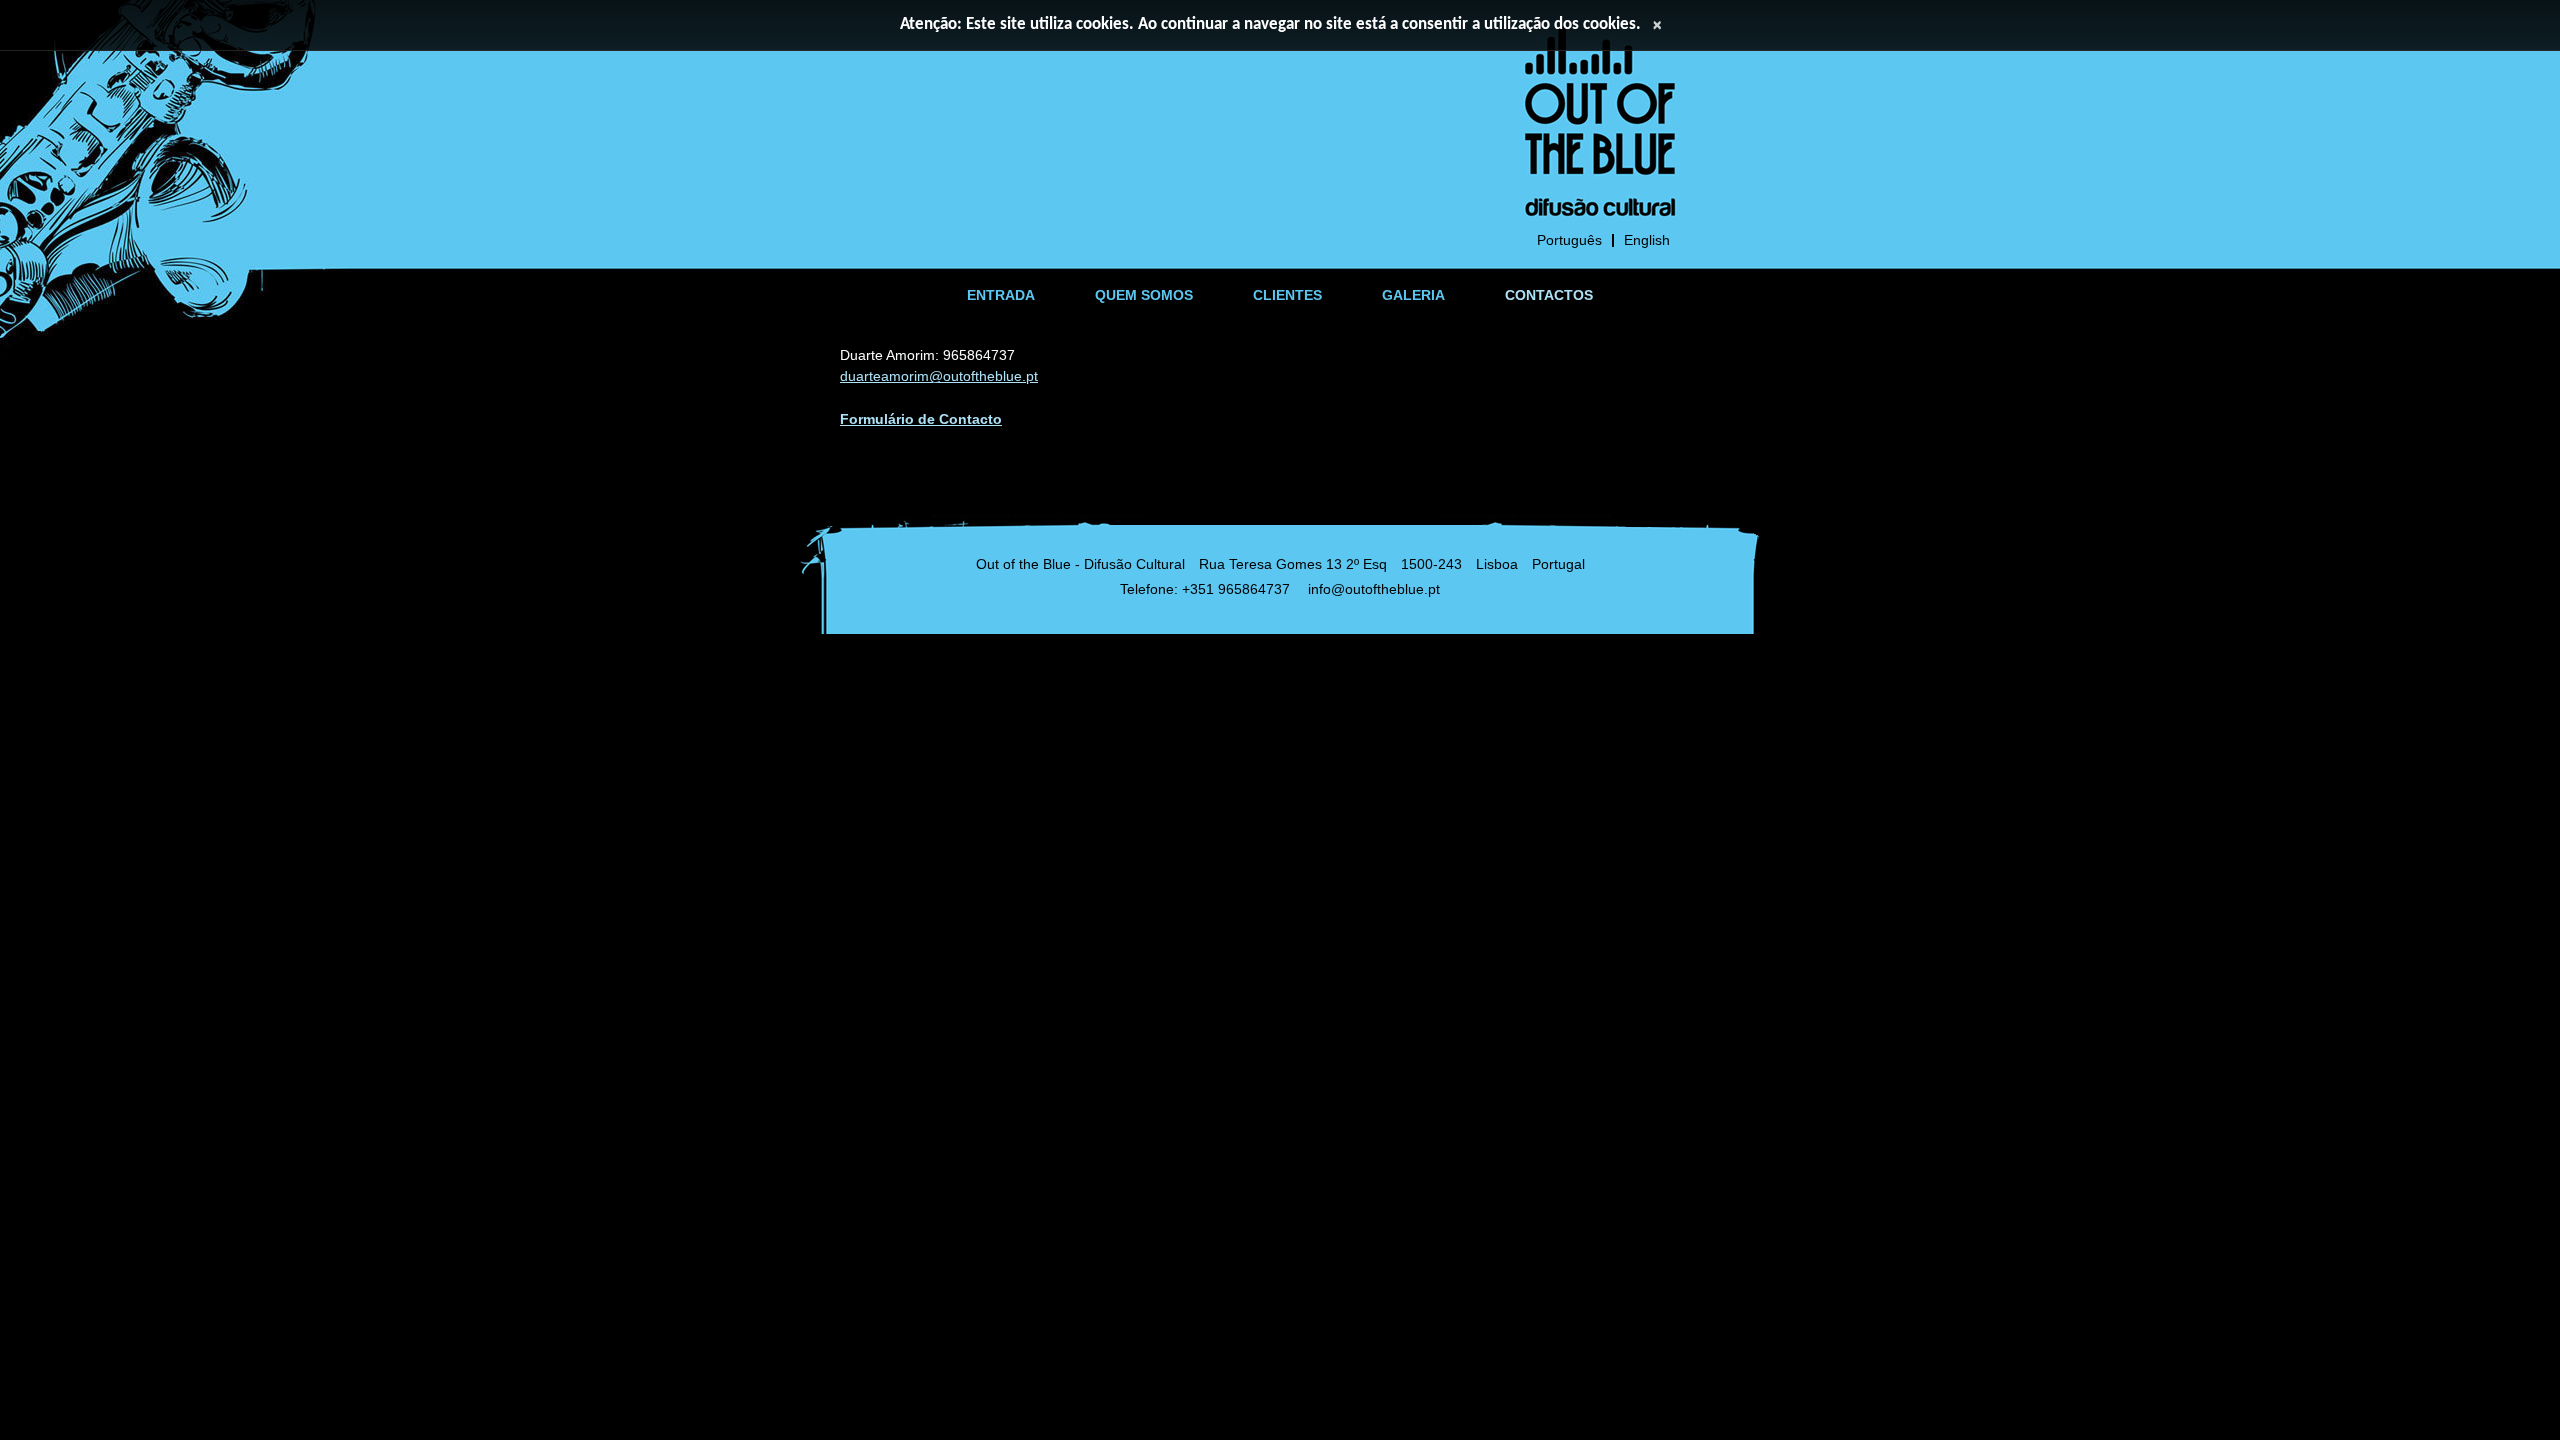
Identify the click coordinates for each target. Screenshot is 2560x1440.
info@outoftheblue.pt (1374, 589)
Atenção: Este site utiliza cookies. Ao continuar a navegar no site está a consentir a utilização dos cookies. (1270, 24)
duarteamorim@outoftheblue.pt (939, 376)
